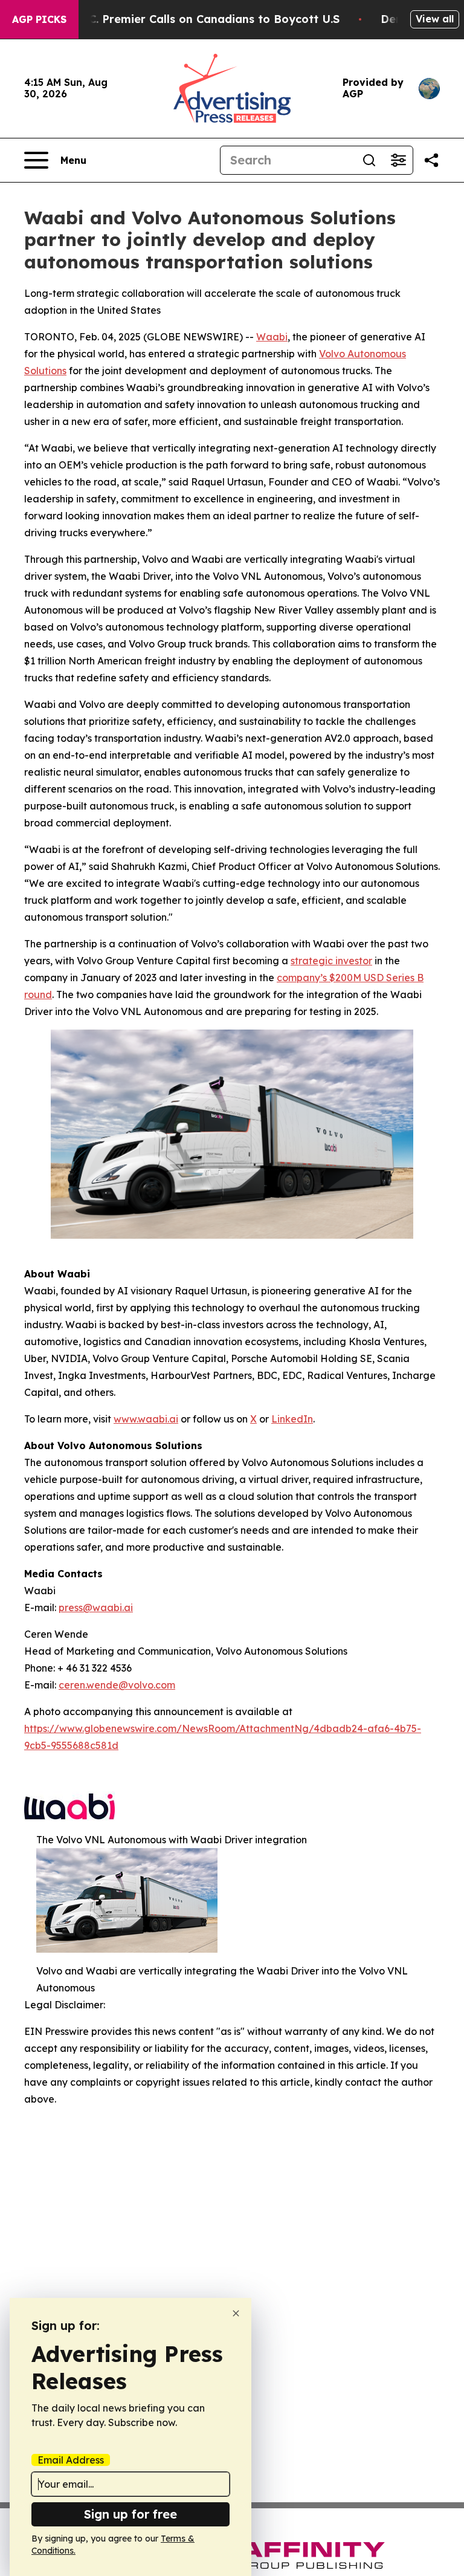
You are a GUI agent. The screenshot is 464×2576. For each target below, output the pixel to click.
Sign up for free (130, 2514)
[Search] (369, 160)
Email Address (71, 2460)
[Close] (236, 2313)
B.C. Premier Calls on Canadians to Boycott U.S (209, 19)
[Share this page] (431, 160)
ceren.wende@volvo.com (117, 1685)
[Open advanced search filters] (398, 160)
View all (435, 19)
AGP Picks (39, 19)
